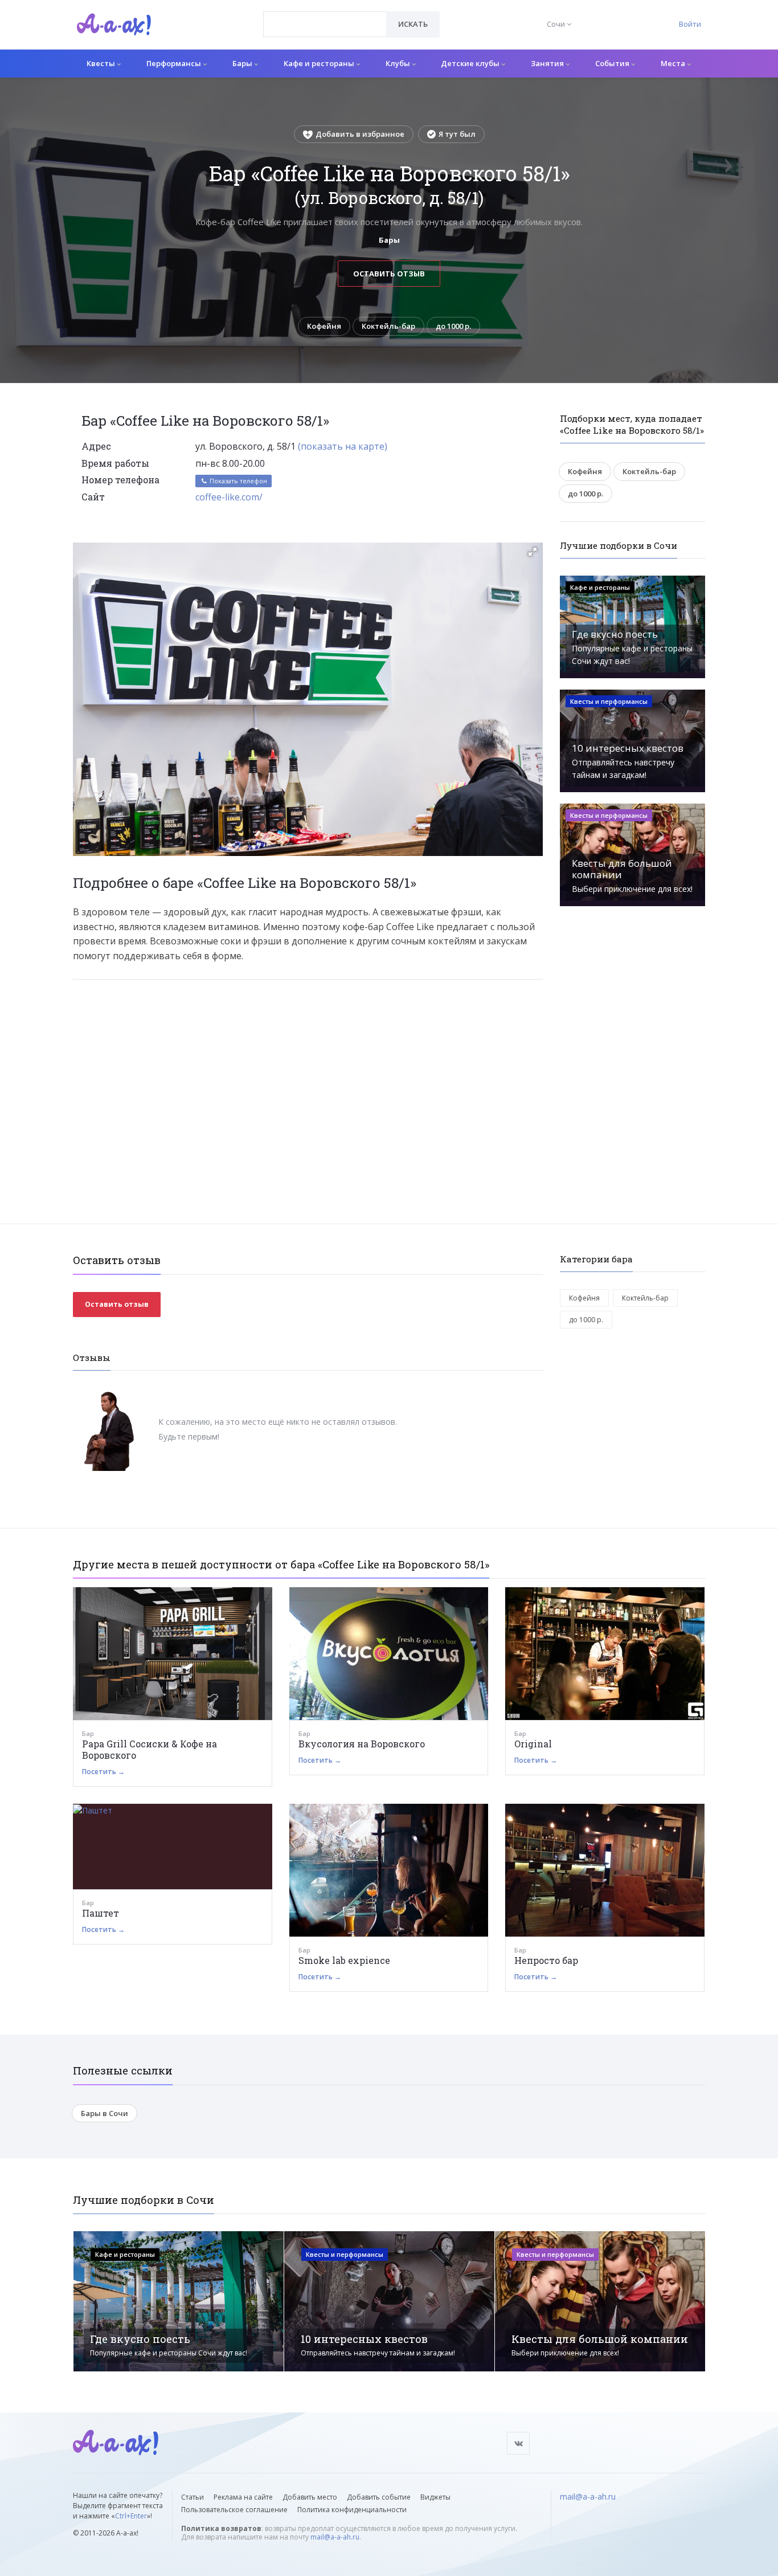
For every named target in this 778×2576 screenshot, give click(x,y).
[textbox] (325, 16)
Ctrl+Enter (131, 2516)
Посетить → (103, 1772)
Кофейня (324, 326)
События (613, 63)
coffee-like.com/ (229, 497)
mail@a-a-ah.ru (335, 2537)
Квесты (102, 63)
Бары (243, 63)
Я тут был (457, 134)
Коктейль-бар (388, 326)
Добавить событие (379, 2497)
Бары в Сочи (105, 2113)
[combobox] (325, 24)
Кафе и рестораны (320, 63)
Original (533, 1744)
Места (674, 63)
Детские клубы (471, 63)
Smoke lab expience (344, 1960)
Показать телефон (238, 481)
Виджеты (435, 2497)
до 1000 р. (453, 326)
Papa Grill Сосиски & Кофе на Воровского (150, 1749)
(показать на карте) (343, 446)
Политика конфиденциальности (352, 2510)
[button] (533, 552)
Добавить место (310, 2497)
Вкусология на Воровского (362, 1744)
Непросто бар (546, 1960)
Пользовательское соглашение (234, 2510)
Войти (690, 24)
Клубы (399, 63)
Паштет (101, 1913)
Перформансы (175, 63)
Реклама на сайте (243, 2497)
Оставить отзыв (389, 274)
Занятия (548, 63)
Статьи (193, 2497)
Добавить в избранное (360, 134)
